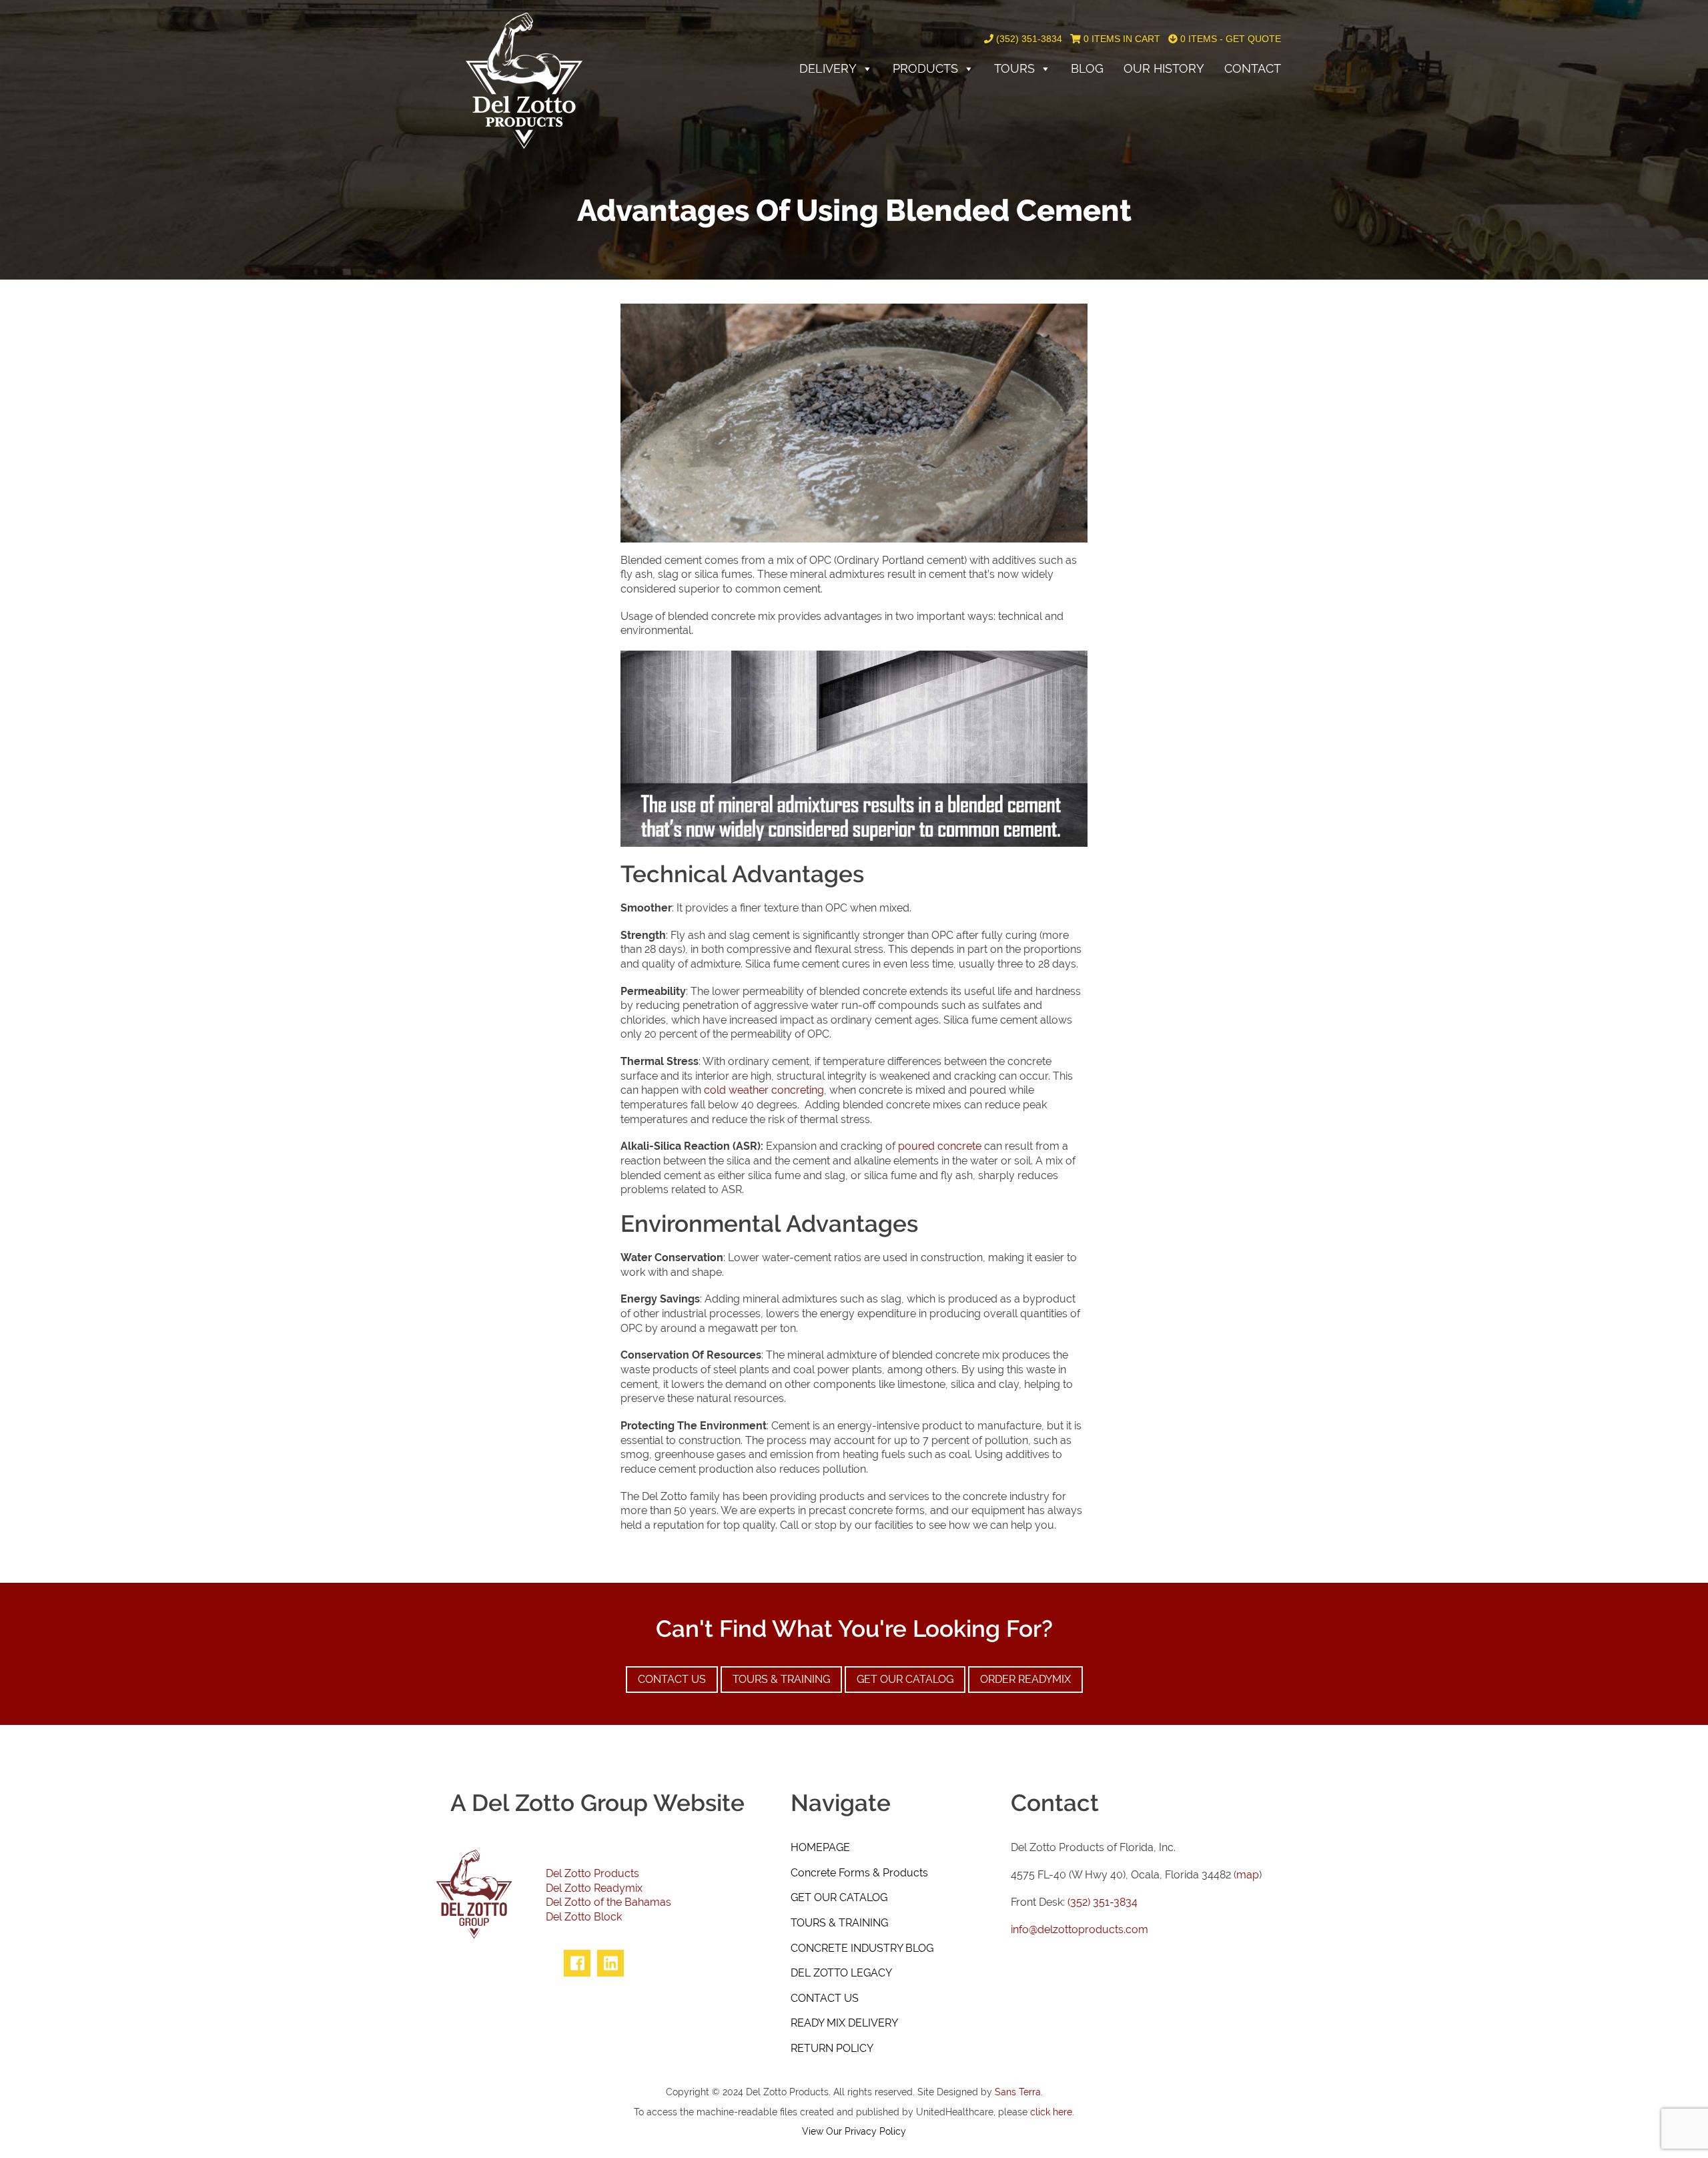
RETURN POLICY (832, 2048)
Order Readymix (1025, 1679)
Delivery (828, 68)
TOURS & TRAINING (839, 1923)
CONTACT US (825, 1998)
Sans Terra (1018, 2092)
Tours (1014, 68)
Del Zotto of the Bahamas (608, 1902)
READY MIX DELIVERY (844, 2023)
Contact (1253, 68)
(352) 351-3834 (1028, 39)
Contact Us (672, 1679)
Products (925, 68)
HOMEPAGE (820, 1847)
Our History (1164, 68)
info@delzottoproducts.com (1080, 1929)
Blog (1087, 68)
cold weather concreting (764, 1090)
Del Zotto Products (592, 1873)
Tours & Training (781, 1679)
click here (1051, 2112)
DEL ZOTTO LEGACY (841, 1973)
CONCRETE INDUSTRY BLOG (862, 1948)
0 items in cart (1121, 39)
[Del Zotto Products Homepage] (524, 80)
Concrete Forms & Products (859, 1873)
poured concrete (940, 1146)
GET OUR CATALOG (839, 1897)
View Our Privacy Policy (854, 2131)
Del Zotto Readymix (594, 1888)
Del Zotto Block (584, 1917)
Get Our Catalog (905, 1679)
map (1248, 1875)
